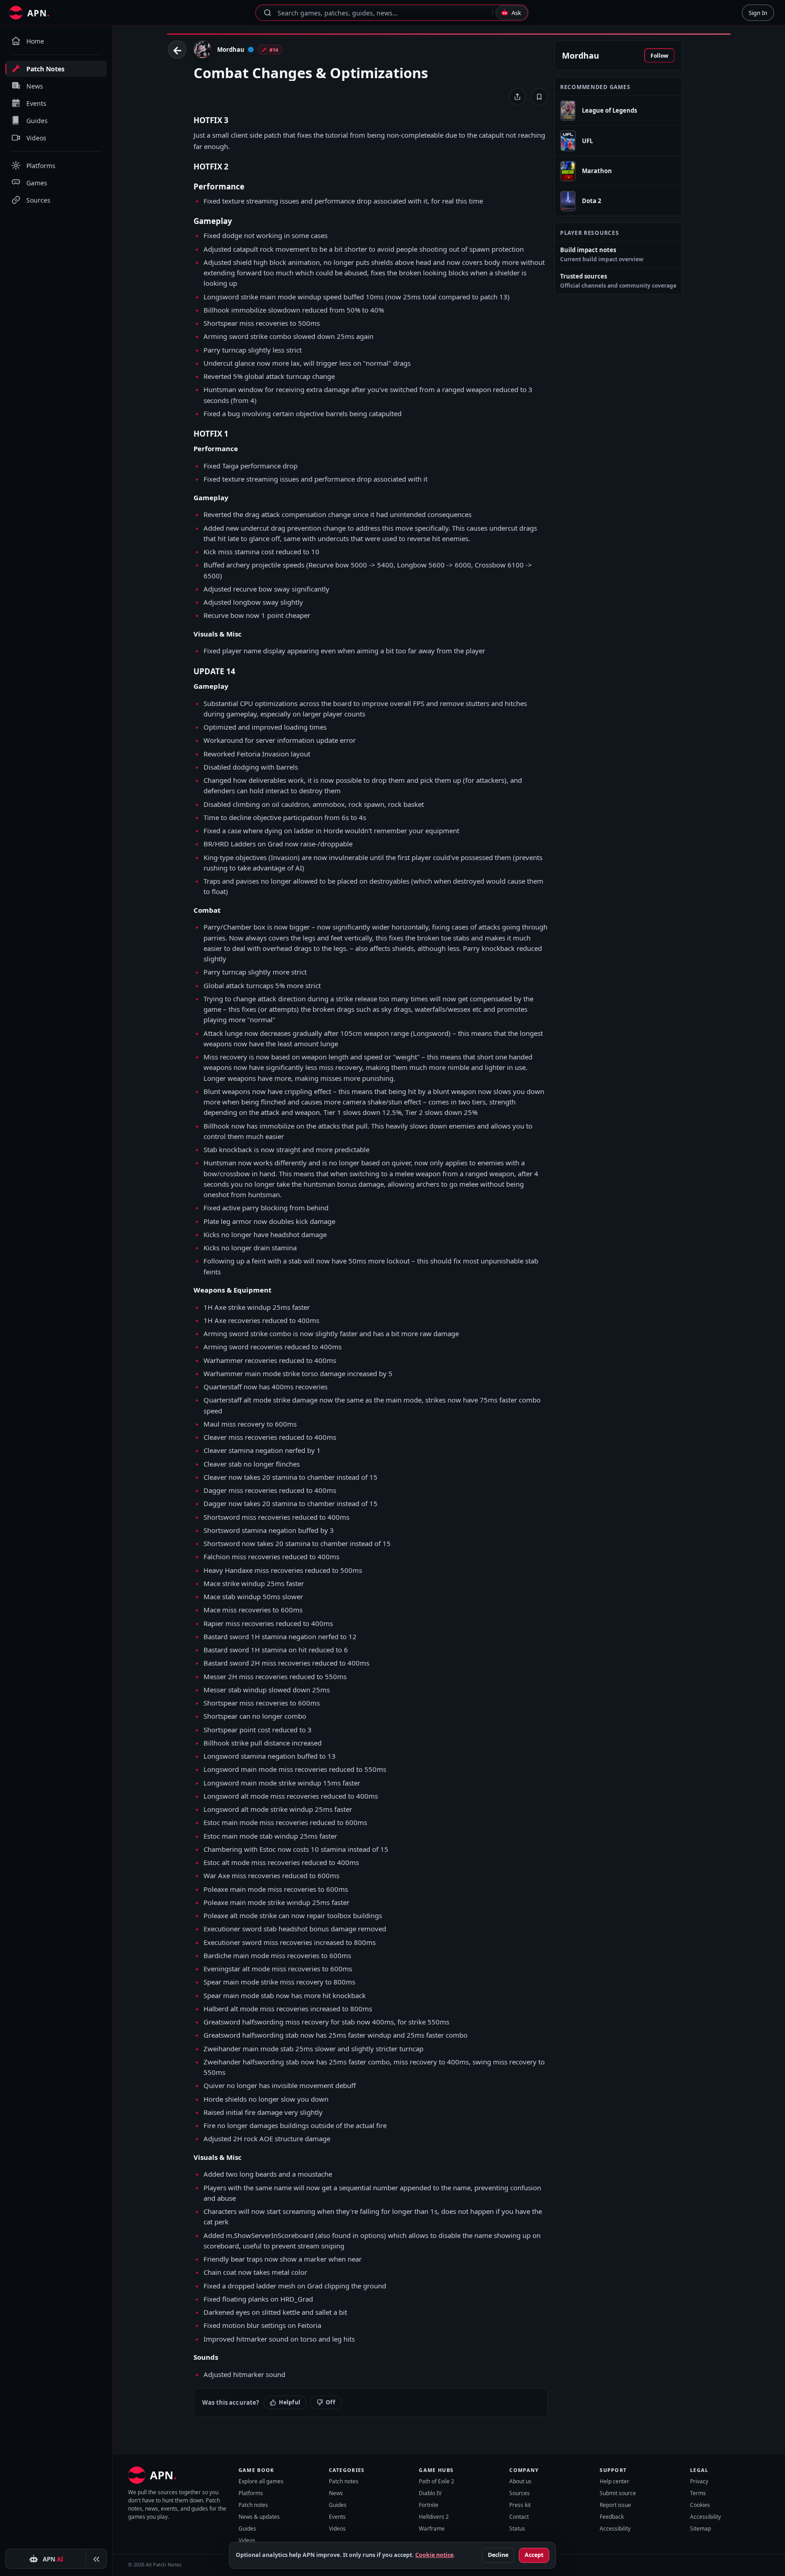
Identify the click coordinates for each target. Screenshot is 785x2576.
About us (520, 2481)
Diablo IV (430, 2493)
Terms (698, 2493)
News (336, 2493)
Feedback (612, 2517)
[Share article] (517, 97)
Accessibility (615, 2529)
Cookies (700, 2505)
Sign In (758, 13)
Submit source (618, 2493)
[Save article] (539, 97)
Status (517, 2529)
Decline (498, 2555)
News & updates (259, 2517)
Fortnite (429, 2505)
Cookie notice (434, 2555)
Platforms (251, 2493)
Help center (614, 2481)
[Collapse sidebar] (96, 2559)
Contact (519, 2517)
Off (330, 2402)
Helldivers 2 (434, 2517)
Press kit (520, 2505)
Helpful (290, 2402)
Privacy (699, 2481)
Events (337, 2517)
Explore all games (261, 2481)
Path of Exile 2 (437, 2481)
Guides (247, 2529)
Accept (534, 2555)
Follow (659, 56)
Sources (519, 2493)
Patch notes (253, 2505)
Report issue (615, 2505)
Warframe (432, 2529)
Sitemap (701, 2529)
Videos (247, 2540)
